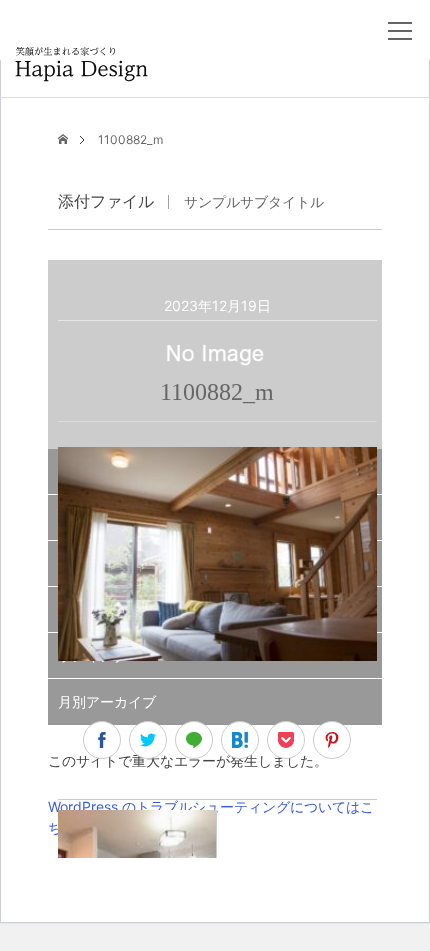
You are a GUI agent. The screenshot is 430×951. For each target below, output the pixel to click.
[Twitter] (148, 740)
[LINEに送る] (194, 740)
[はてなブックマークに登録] (240, 740)
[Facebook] (102, 740)
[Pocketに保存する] (286, 740)
